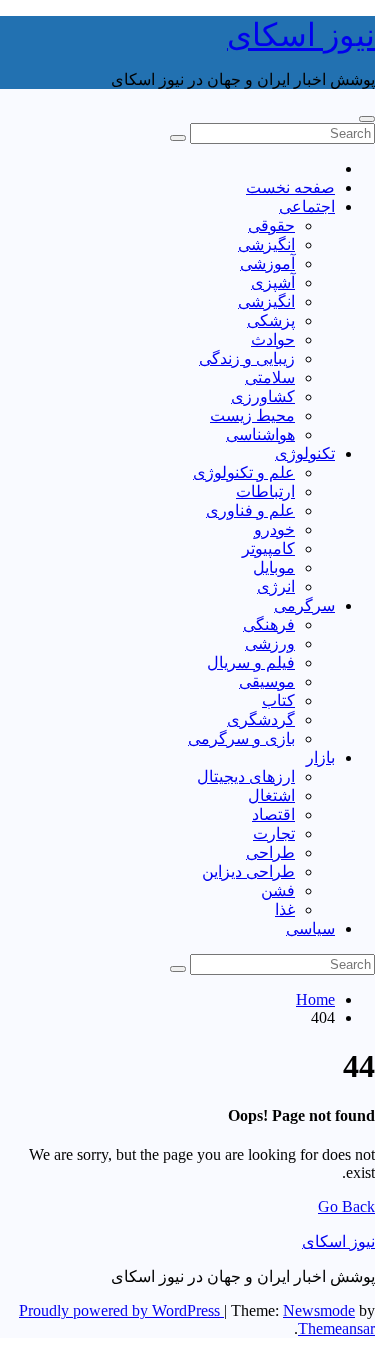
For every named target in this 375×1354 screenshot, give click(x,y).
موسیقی (267, 681)
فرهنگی (269, 624)
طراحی (270, 852)
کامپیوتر (268, 548)
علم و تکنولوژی (244, 472)
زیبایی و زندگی (247, 358)
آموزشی (267, 263)
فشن (278, 890)
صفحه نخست (290, 187)
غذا (285, 909)
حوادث (273, 339)
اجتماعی (307, 206)
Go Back (346, 1206)
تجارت (274, 833)
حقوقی (271, 225)
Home (315, 999)
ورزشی (270, 643)
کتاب (278, 700)
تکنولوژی (305, 453)
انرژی (276, 586)
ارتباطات (265, 491)
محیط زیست (252, 415)
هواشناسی (260, 434)
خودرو (274, 529)
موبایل (274, 567)
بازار (320, 757)
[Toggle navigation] (367, 119)
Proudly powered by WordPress (121, 1310)
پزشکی (271, 320)
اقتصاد (273, 814)
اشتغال (271, 795)
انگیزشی (266, 244)
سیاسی (310, 928)
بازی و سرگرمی (241, 738)
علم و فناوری (250, 510)
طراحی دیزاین (248, 871)
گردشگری (261, 719)
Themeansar (336, 1328)
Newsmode (319, 1310)
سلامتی (270, 377)
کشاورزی (263, 396)
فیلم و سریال (251, 662)
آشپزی (273, 282)
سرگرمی (304, 605)
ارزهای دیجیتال (246, 776)
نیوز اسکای (301, 35)
